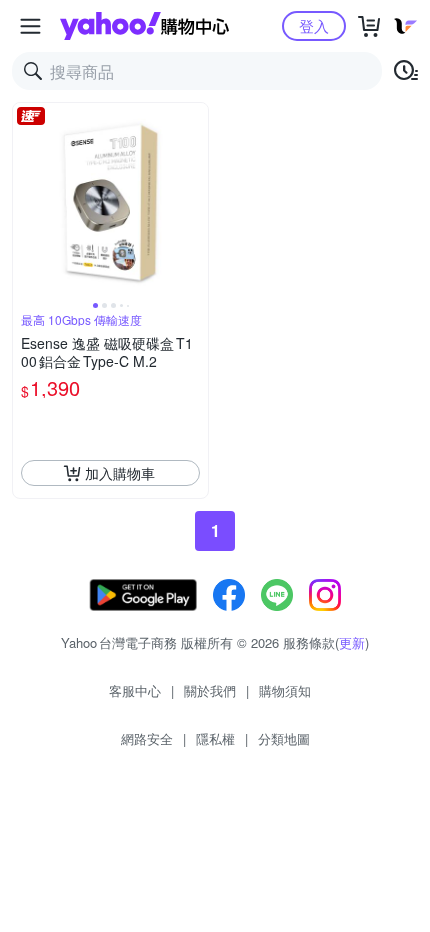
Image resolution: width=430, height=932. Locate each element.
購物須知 (285, 690)
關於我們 (210, 690)
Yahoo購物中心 (144, 26)
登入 (314, 25)
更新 (352, 642)
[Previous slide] (26, 201)
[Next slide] (195, 201)
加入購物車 (120, 473)
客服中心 (135, 690)
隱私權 (215, 738)
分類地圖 (284, 738)
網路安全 (147, 738)
